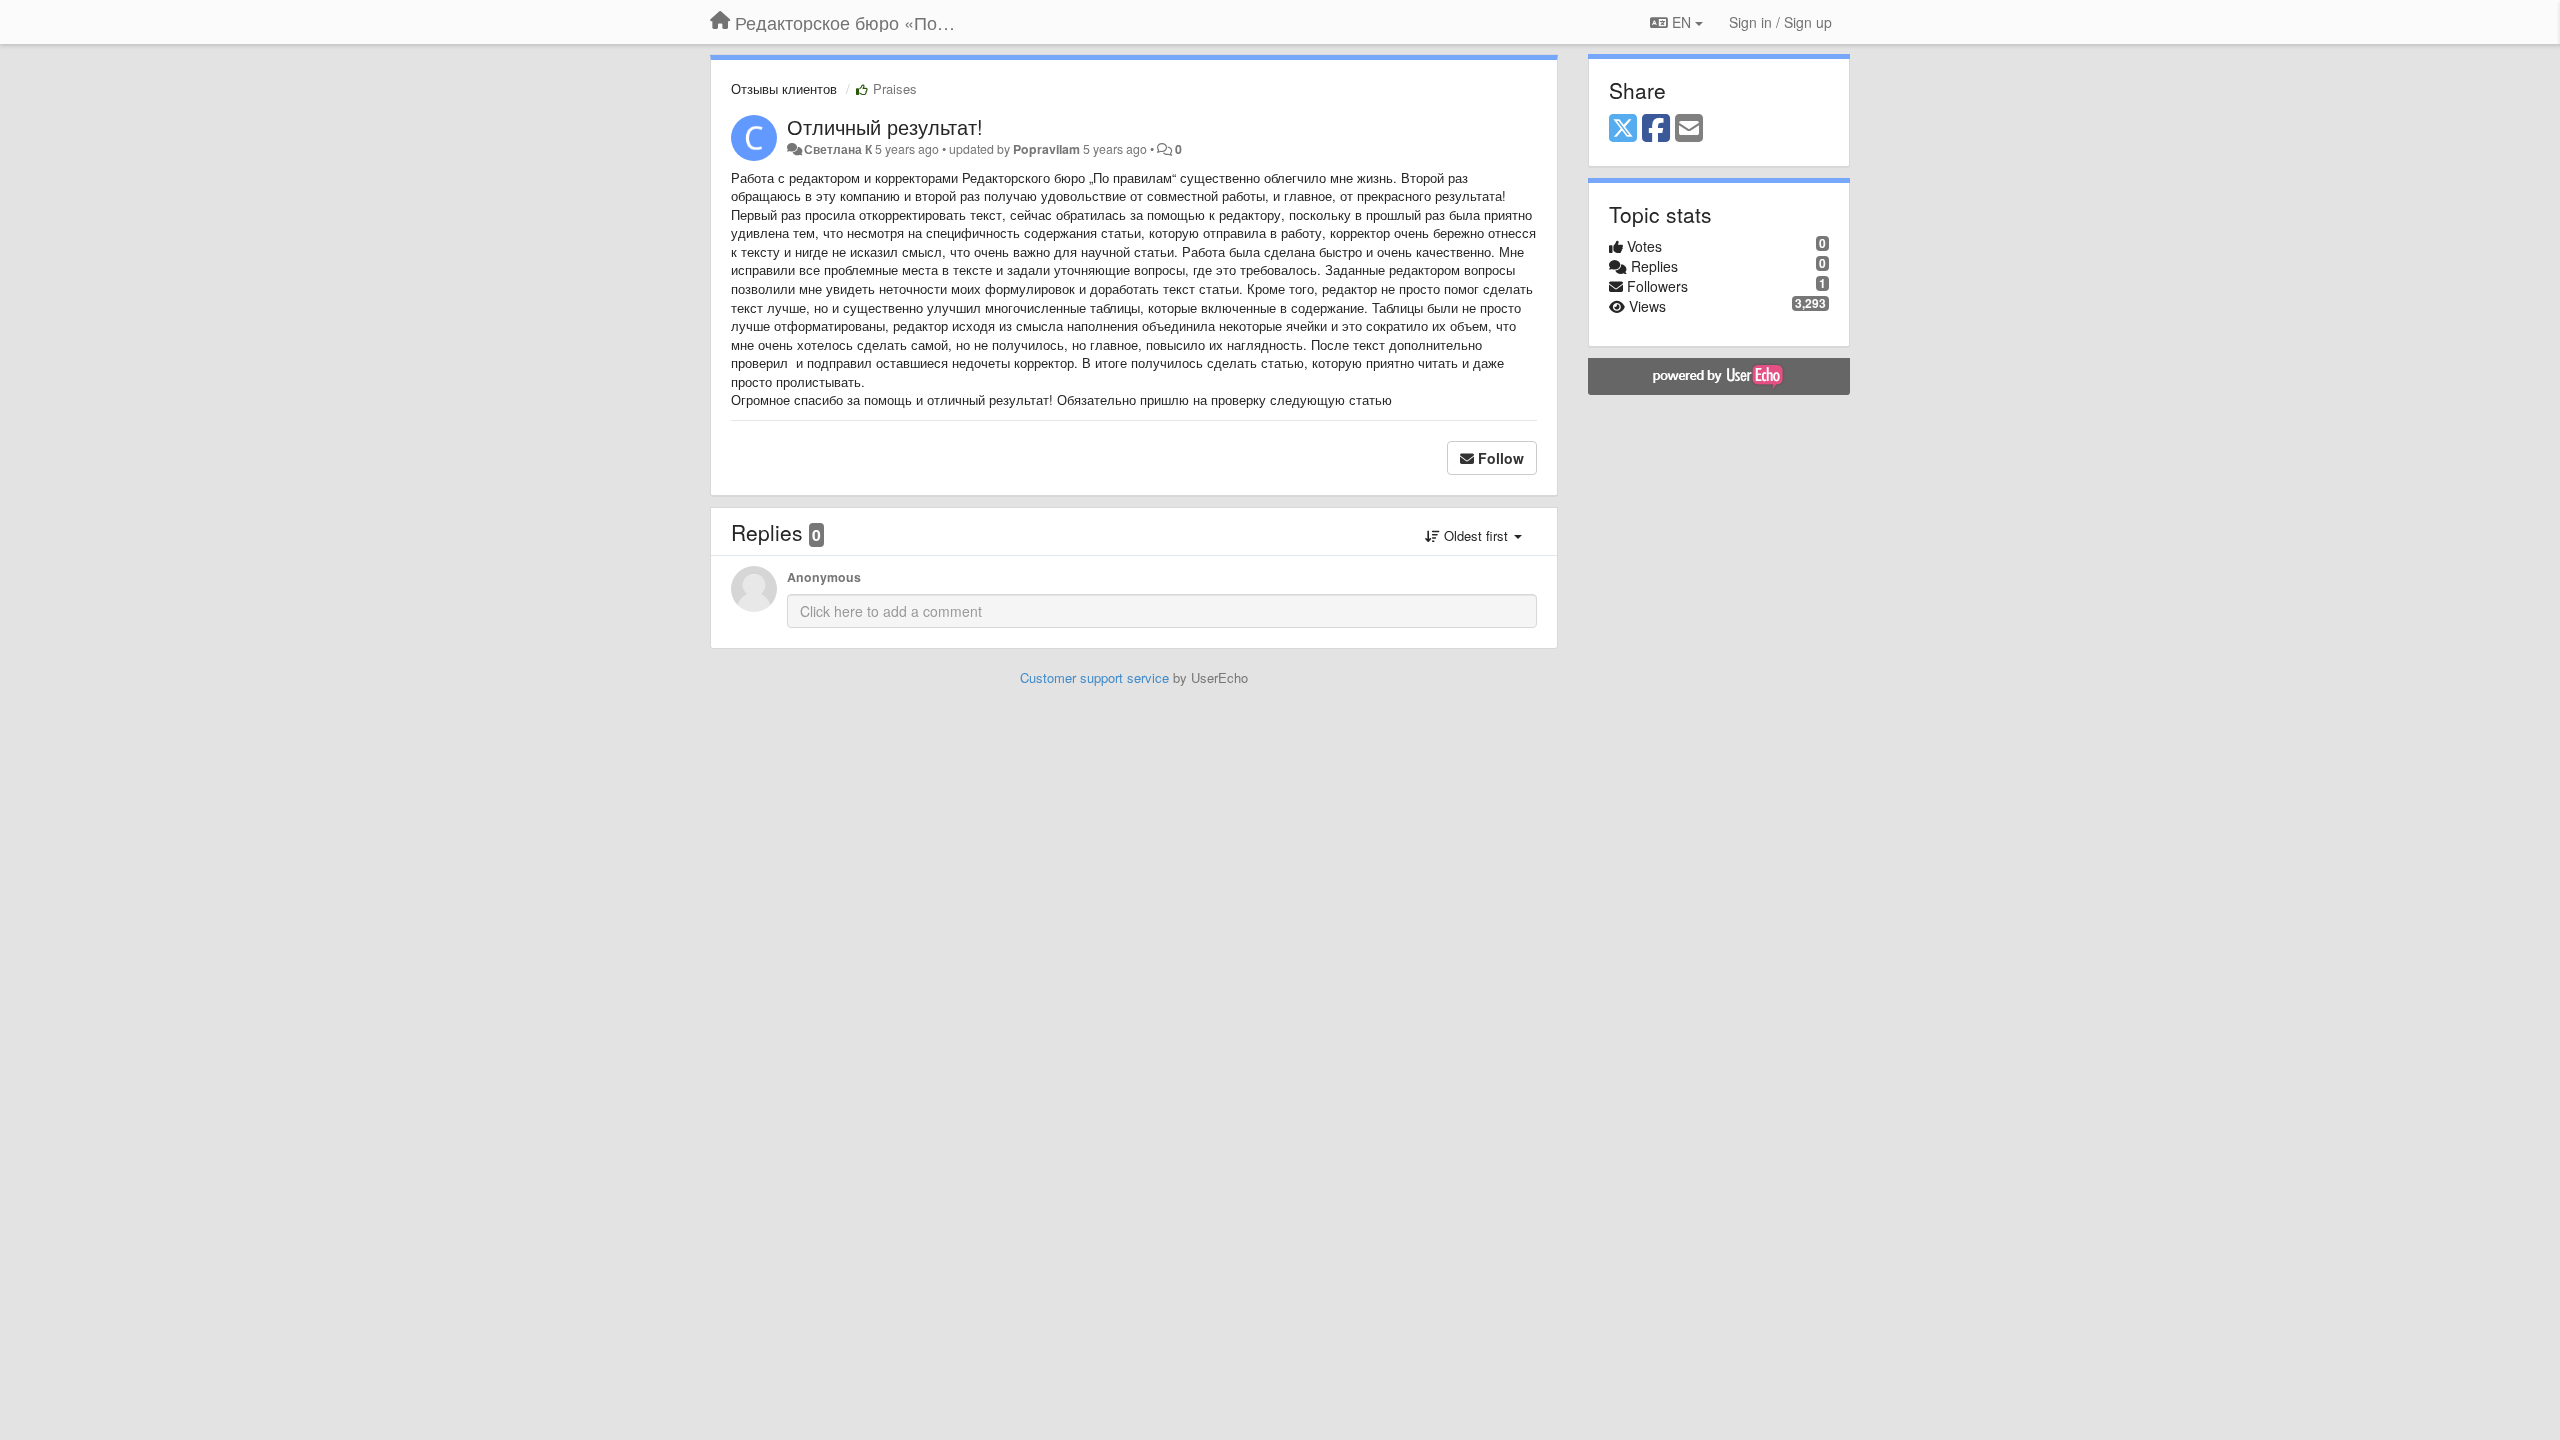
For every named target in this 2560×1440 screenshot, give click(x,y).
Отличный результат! (885, 126)
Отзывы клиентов (784, 88)
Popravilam (1046, 149)
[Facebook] (1656, 129)
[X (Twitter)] (1623, 129)
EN (1681, 22)
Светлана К (838, 149)
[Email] (1689, 129)
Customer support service (1094, 677)
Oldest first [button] (1476, 535)
